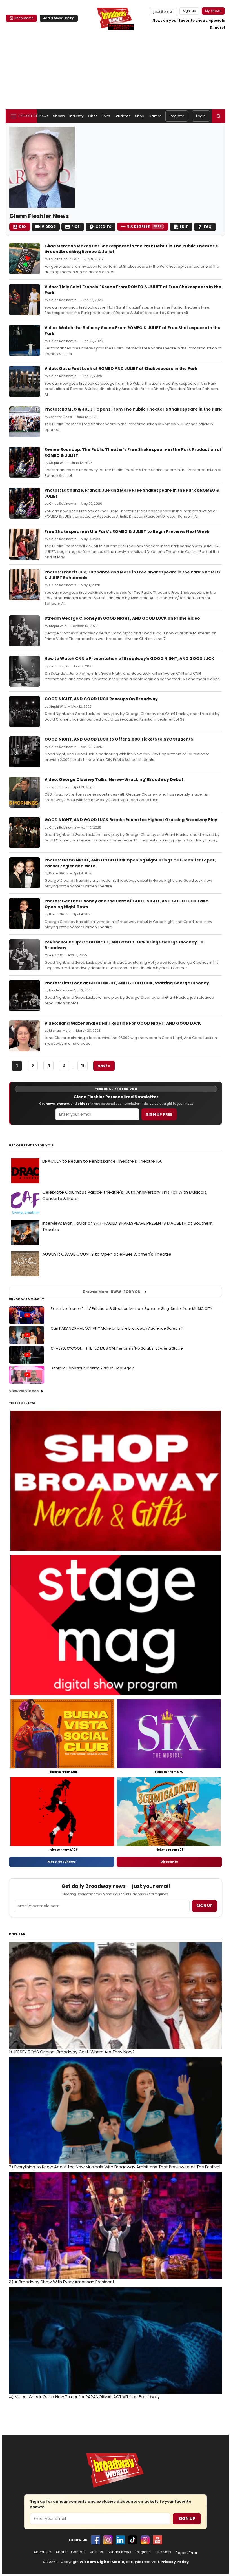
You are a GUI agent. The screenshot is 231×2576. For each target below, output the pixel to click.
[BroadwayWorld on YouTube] (157, 2540)
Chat (93, 116)
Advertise (42, 2552)
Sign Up (187, 2519)
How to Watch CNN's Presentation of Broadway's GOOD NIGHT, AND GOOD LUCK (129, 659)
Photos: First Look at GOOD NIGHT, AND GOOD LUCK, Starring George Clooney (127, 983)
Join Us (97, 2552)
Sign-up (189, 11)
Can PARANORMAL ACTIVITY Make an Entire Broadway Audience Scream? (117, 1328)
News (44, 116)
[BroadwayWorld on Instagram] (108, 2540)
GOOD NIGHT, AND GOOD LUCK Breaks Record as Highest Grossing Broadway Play (131, 820)
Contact (78, 2552)
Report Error (186, 2553)
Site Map (163, 2552)
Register (177, 116)
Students (123, 116)
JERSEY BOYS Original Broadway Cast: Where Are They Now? (72, 2052)
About (61, 2552)
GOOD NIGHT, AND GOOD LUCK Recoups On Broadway (101, 699)
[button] (219, 116)
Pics (75, 227)
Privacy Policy (175, 2562)
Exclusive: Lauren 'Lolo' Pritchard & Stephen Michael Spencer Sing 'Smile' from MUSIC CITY (131, 1309)
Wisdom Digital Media (102, 2562)
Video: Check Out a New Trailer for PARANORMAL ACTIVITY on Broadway (84, 2397)
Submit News (119, 2552)
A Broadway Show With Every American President (62, 2282)
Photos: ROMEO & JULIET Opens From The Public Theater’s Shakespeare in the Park (133, 409)
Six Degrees (144, 226)
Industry (76, 116)
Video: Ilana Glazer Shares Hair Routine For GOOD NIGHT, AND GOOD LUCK (123, 1023)
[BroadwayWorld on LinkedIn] (120, 2540)
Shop (139, 116)
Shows (59, 116)
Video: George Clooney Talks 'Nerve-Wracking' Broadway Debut (114, 779)
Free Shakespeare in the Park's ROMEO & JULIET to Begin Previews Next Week (127, 531)
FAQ (208, 227)
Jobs (106, 116)
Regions (143, 2552)
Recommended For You (31, 1145)
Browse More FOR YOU (112, 1292)
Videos (49, 227)
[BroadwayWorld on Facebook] (95, 2540)
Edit (184, 227)
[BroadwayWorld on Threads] (145, 2540)
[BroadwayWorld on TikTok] (133, 2540)
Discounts (169, 1862)
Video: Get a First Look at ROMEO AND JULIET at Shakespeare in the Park (121, 369)
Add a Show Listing (59, 18)
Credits (103, 227)
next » (104, 1066)
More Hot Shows (62, 1862)
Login (201, 116)
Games (155, 116)
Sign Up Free (159, 1114)
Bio (23, 227)
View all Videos (24, 1391)
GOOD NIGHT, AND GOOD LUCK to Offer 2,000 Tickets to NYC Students (119, 739)
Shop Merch (24, 18)
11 (83, 1066)
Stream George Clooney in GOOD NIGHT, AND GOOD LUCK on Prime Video (122, 618)
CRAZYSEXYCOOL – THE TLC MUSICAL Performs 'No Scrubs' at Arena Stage (117, 1348)
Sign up (205, 1906)
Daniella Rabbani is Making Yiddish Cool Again (93, 1368)
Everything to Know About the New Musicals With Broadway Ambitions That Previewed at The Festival (115, 2167)
